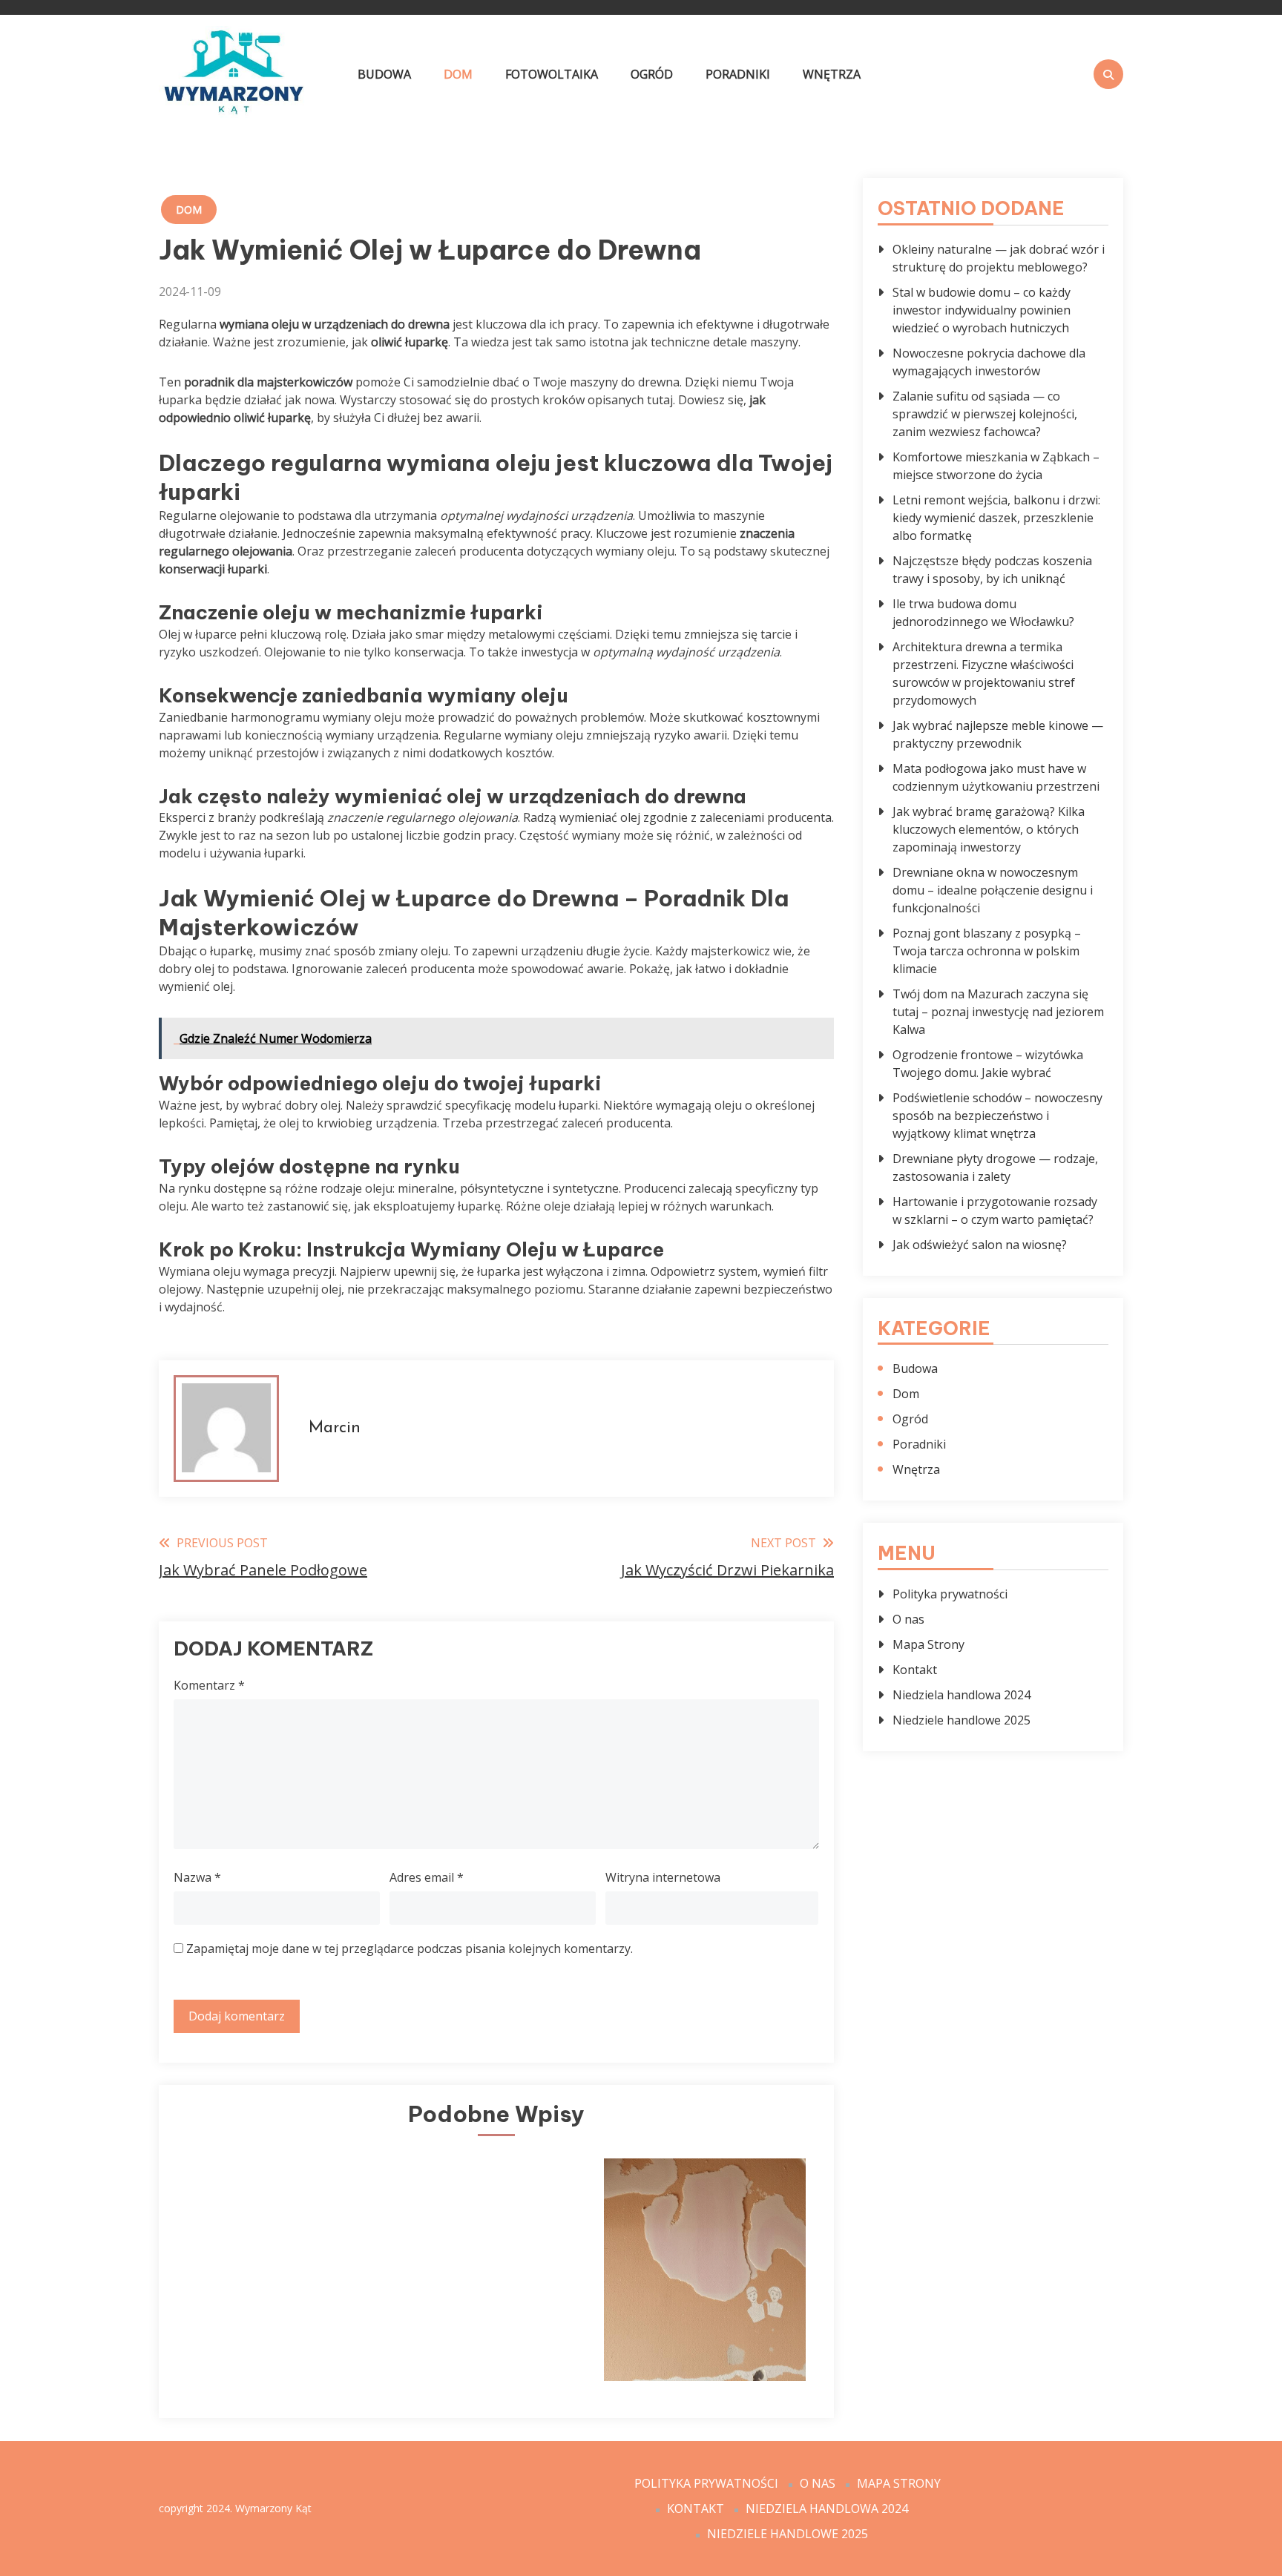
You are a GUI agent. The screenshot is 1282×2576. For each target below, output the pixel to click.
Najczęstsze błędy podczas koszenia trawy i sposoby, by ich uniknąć (992, 570)
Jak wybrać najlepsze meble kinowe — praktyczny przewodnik (998, 734)
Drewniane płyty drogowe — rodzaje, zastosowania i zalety (995, 1167)
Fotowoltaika (552, 74)
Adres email (427, 1877)
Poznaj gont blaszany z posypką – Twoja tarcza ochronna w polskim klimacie (987, 951)
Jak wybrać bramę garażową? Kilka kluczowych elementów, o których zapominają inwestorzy (989, 829)
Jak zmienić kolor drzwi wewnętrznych (275, 2333)
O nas (908, 1619)
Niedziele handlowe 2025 (961, 1720)
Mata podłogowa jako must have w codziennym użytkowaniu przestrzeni (996, 777)
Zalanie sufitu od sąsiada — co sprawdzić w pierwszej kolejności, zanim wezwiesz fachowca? (985, 414)
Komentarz (209, 1685)
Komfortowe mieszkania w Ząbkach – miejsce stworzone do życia (996, 466)
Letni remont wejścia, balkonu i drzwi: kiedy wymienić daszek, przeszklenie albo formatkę (996, 518)
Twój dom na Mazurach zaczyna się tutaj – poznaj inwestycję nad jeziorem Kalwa (998, 1012)
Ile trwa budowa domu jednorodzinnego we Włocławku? (983, 613)
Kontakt (915, 1670)
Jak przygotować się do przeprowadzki (705, 2333)
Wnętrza (832, 74)
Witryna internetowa (663, 1877)
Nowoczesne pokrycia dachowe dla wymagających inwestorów (989, 362)
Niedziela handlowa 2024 (961, 1695)
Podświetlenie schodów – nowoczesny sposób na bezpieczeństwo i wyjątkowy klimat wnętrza (997, 1116)
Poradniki (738, 74)
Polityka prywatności (950, 1594)
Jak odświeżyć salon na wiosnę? (980, 1245)
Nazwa (197, 1877)
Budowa (384, 74)
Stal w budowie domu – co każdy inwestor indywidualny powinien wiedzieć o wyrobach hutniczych (982, 310)
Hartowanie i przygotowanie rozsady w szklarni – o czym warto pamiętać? (995, 1210)
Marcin (335, 1428)
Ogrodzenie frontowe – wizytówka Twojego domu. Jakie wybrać (988, 1064)
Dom (458, 74)
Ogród (652, 74)
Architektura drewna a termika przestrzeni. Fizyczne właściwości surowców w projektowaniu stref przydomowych (984, 673)
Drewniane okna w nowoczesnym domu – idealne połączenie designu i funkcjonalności (993, 890)
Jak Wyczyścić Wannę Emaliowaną (490, 2333)
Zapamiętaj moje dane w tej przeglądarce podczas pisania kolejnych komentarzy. (410, 1949)
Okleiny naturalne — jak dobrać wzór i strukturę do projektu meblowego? (999, 258)
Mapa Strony (928, 1644)
